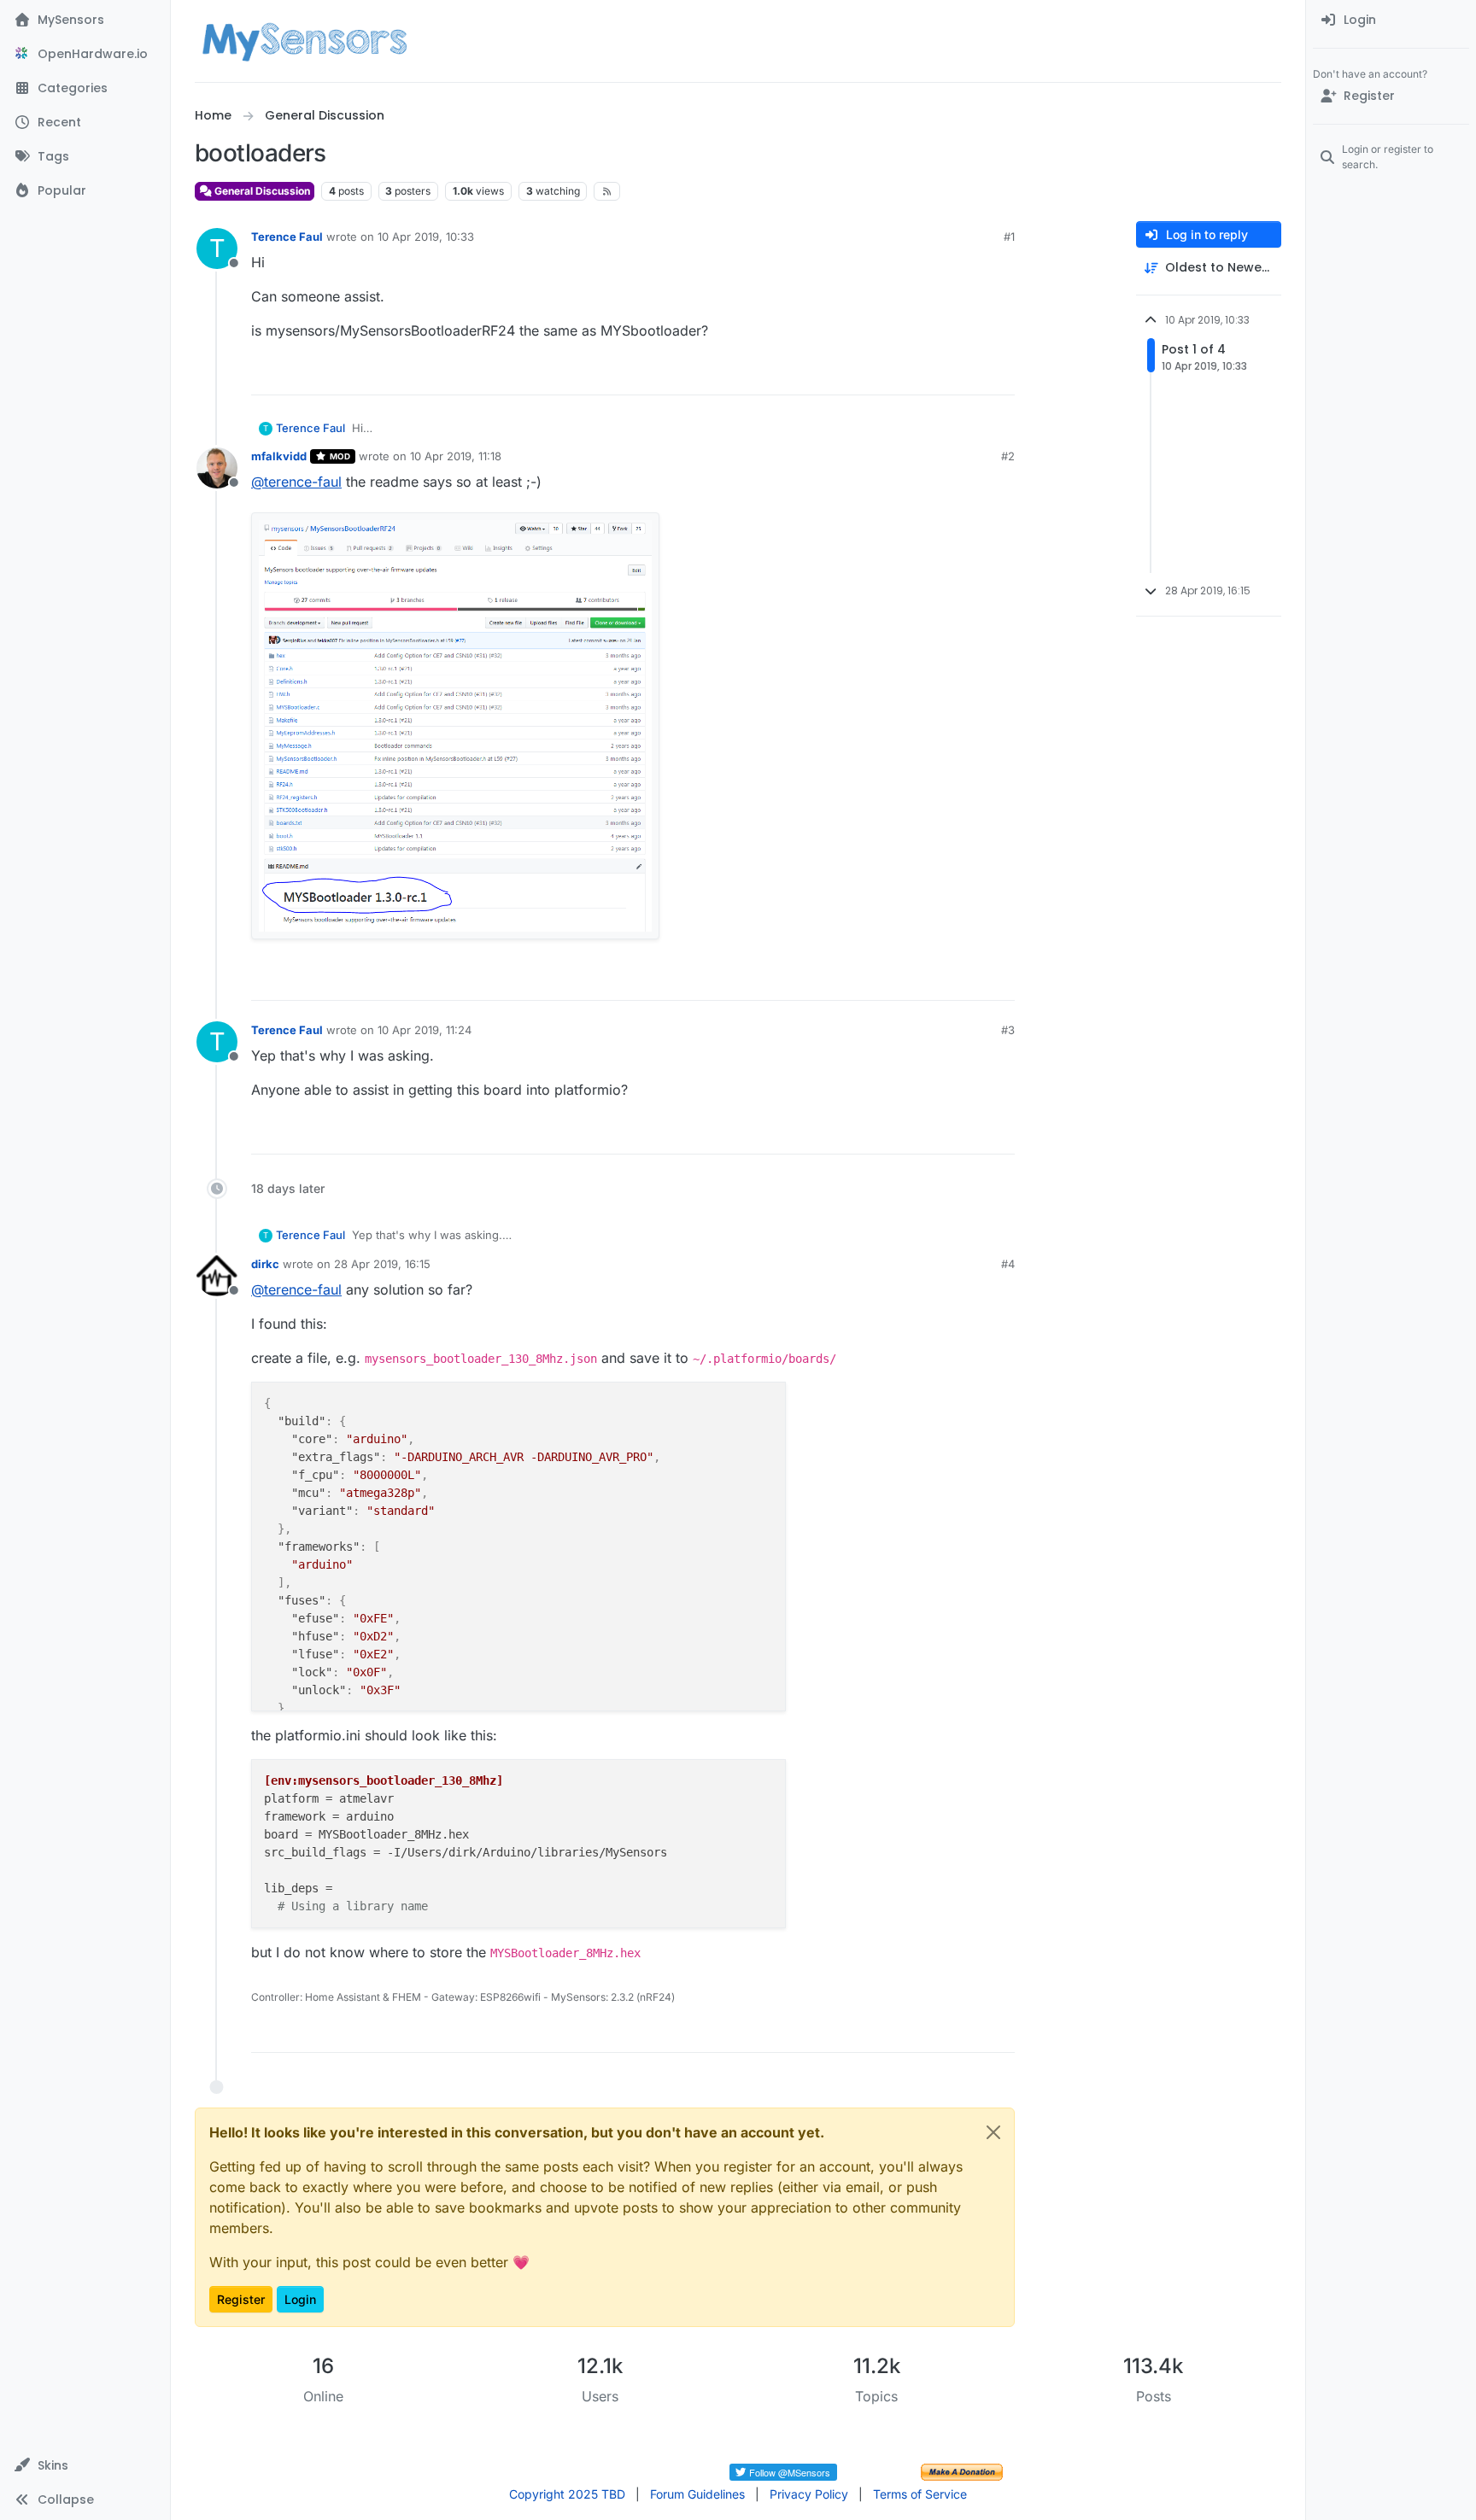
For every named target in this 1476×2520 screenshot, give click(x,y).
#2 (1008, 456)
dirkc (265, 1264)
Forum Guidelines (697, 2494)
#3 (1008, 1030)
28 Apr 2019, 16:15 (382, 1264)
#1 (1009, 237)
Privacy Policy (809, 2494)
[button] (85, 2465)
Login (300, 2299)
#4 (1008, 1264)
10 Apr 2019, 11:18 (456, 456)
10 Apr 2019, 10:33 (426, 237)
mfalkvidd (279, 456)
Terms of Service (920, 2494)
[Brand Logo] (305, 41)
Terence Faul (287, 237)
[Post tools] (1000, 374)
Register (241, 2299)
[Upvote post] (936, 374)
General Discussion (261, 191)
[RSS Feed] (607, 191)
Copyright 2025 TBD (567, 2494)
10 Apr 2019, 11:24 (425, 1030)
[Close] (993, 2132)
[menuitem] (1391, 20)
